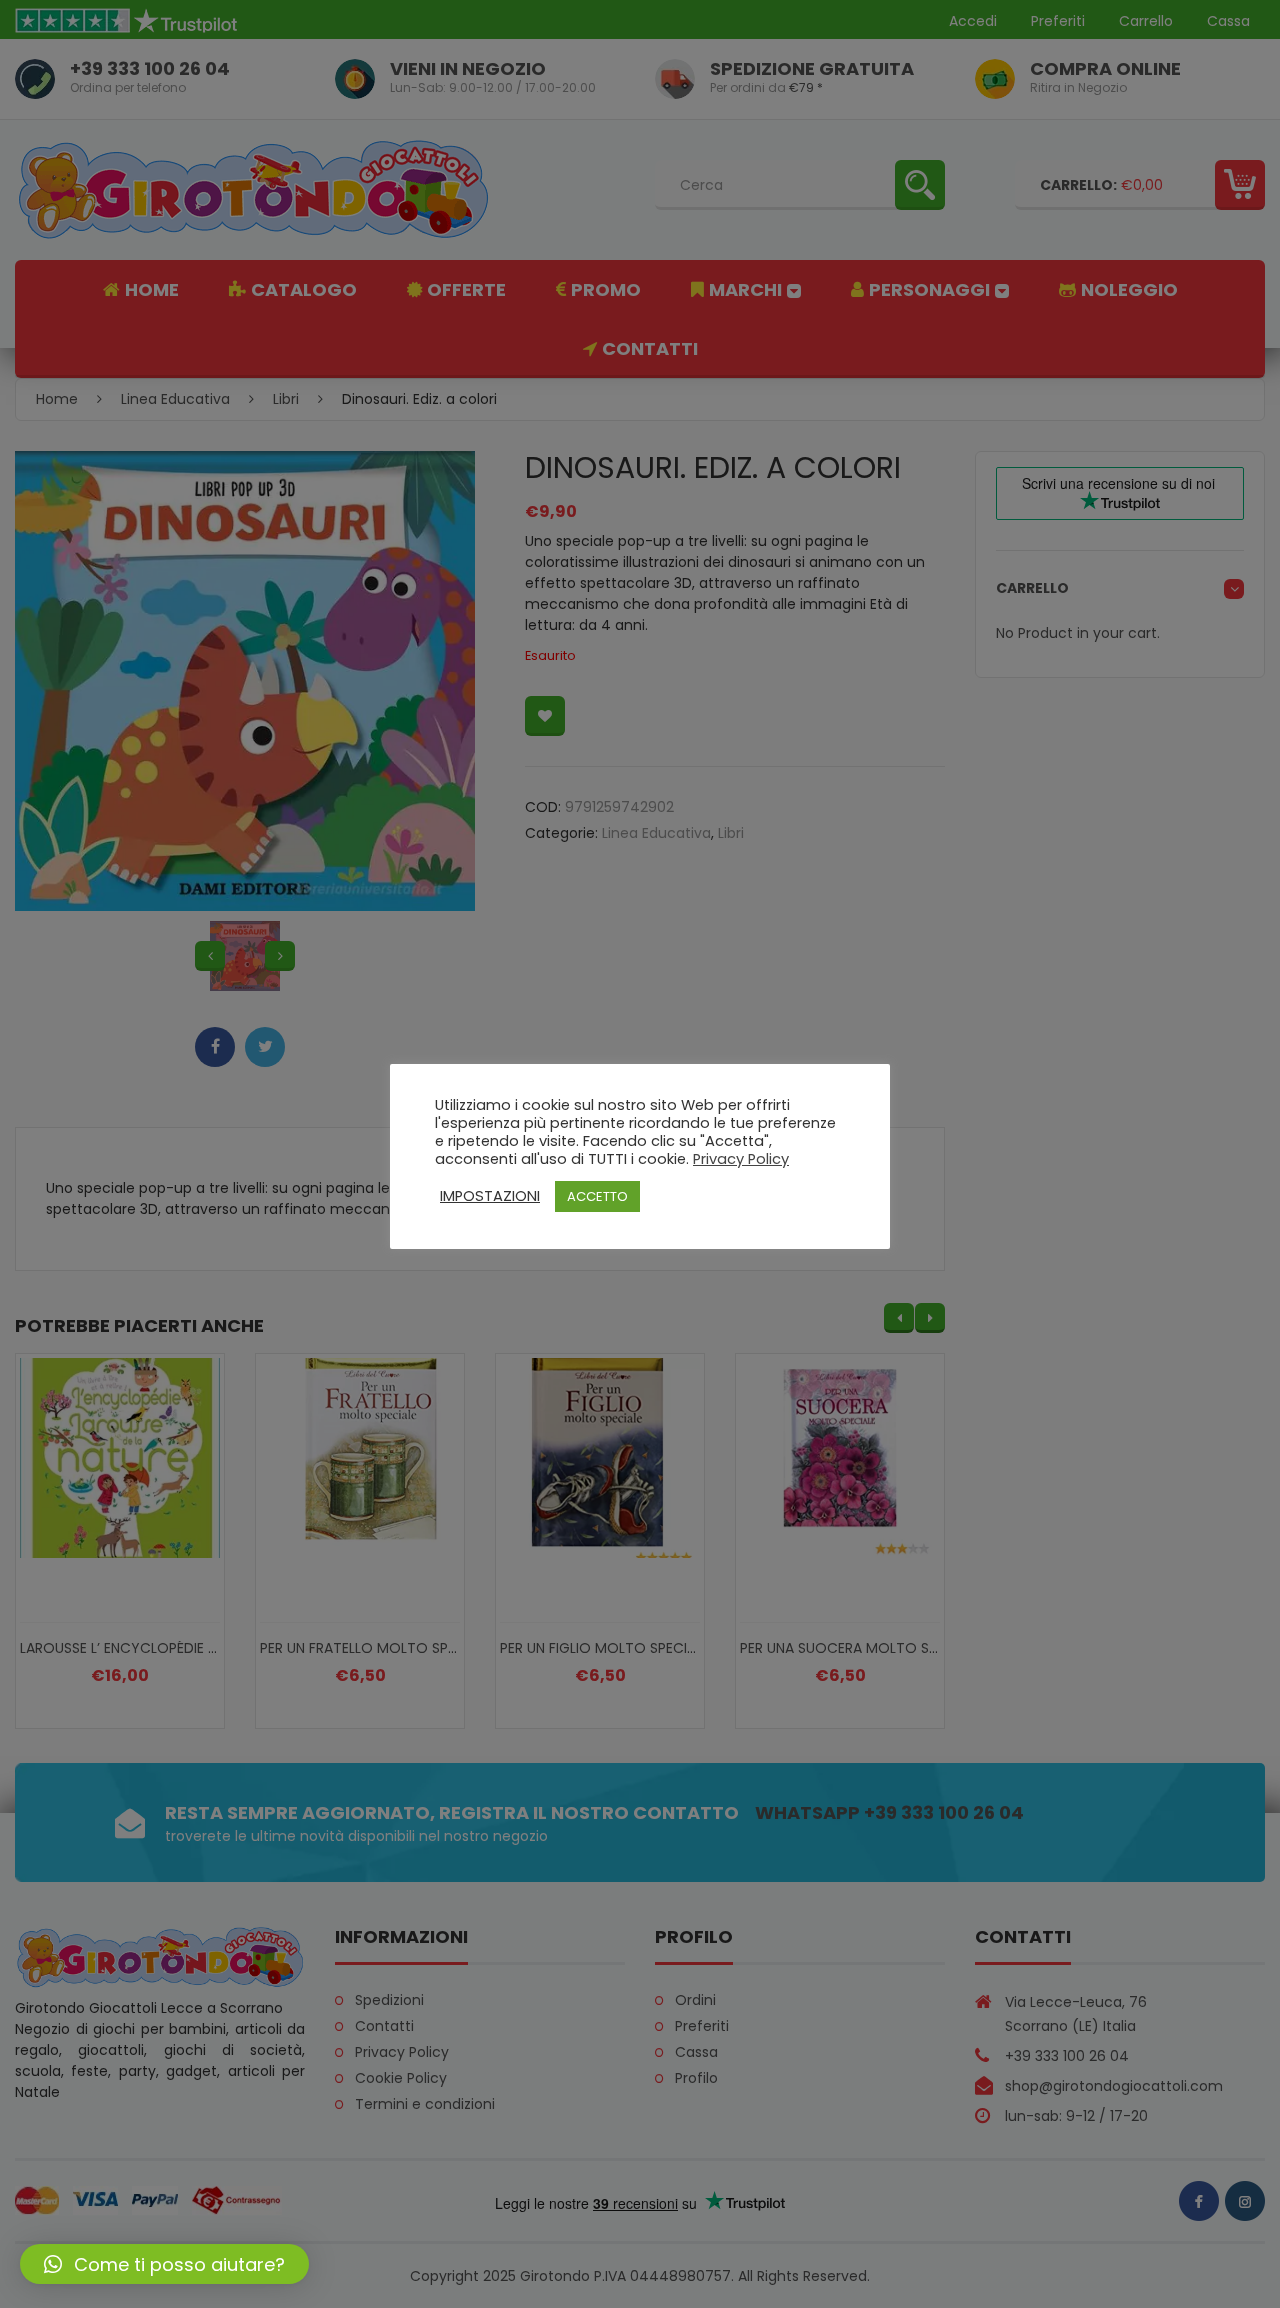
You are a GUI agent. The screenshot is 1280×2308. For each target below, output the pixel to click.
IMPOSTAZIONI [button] (490, 1196)
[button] (164, 2264)
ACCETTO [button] (597, 1196)
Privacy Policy (741, 1159)
